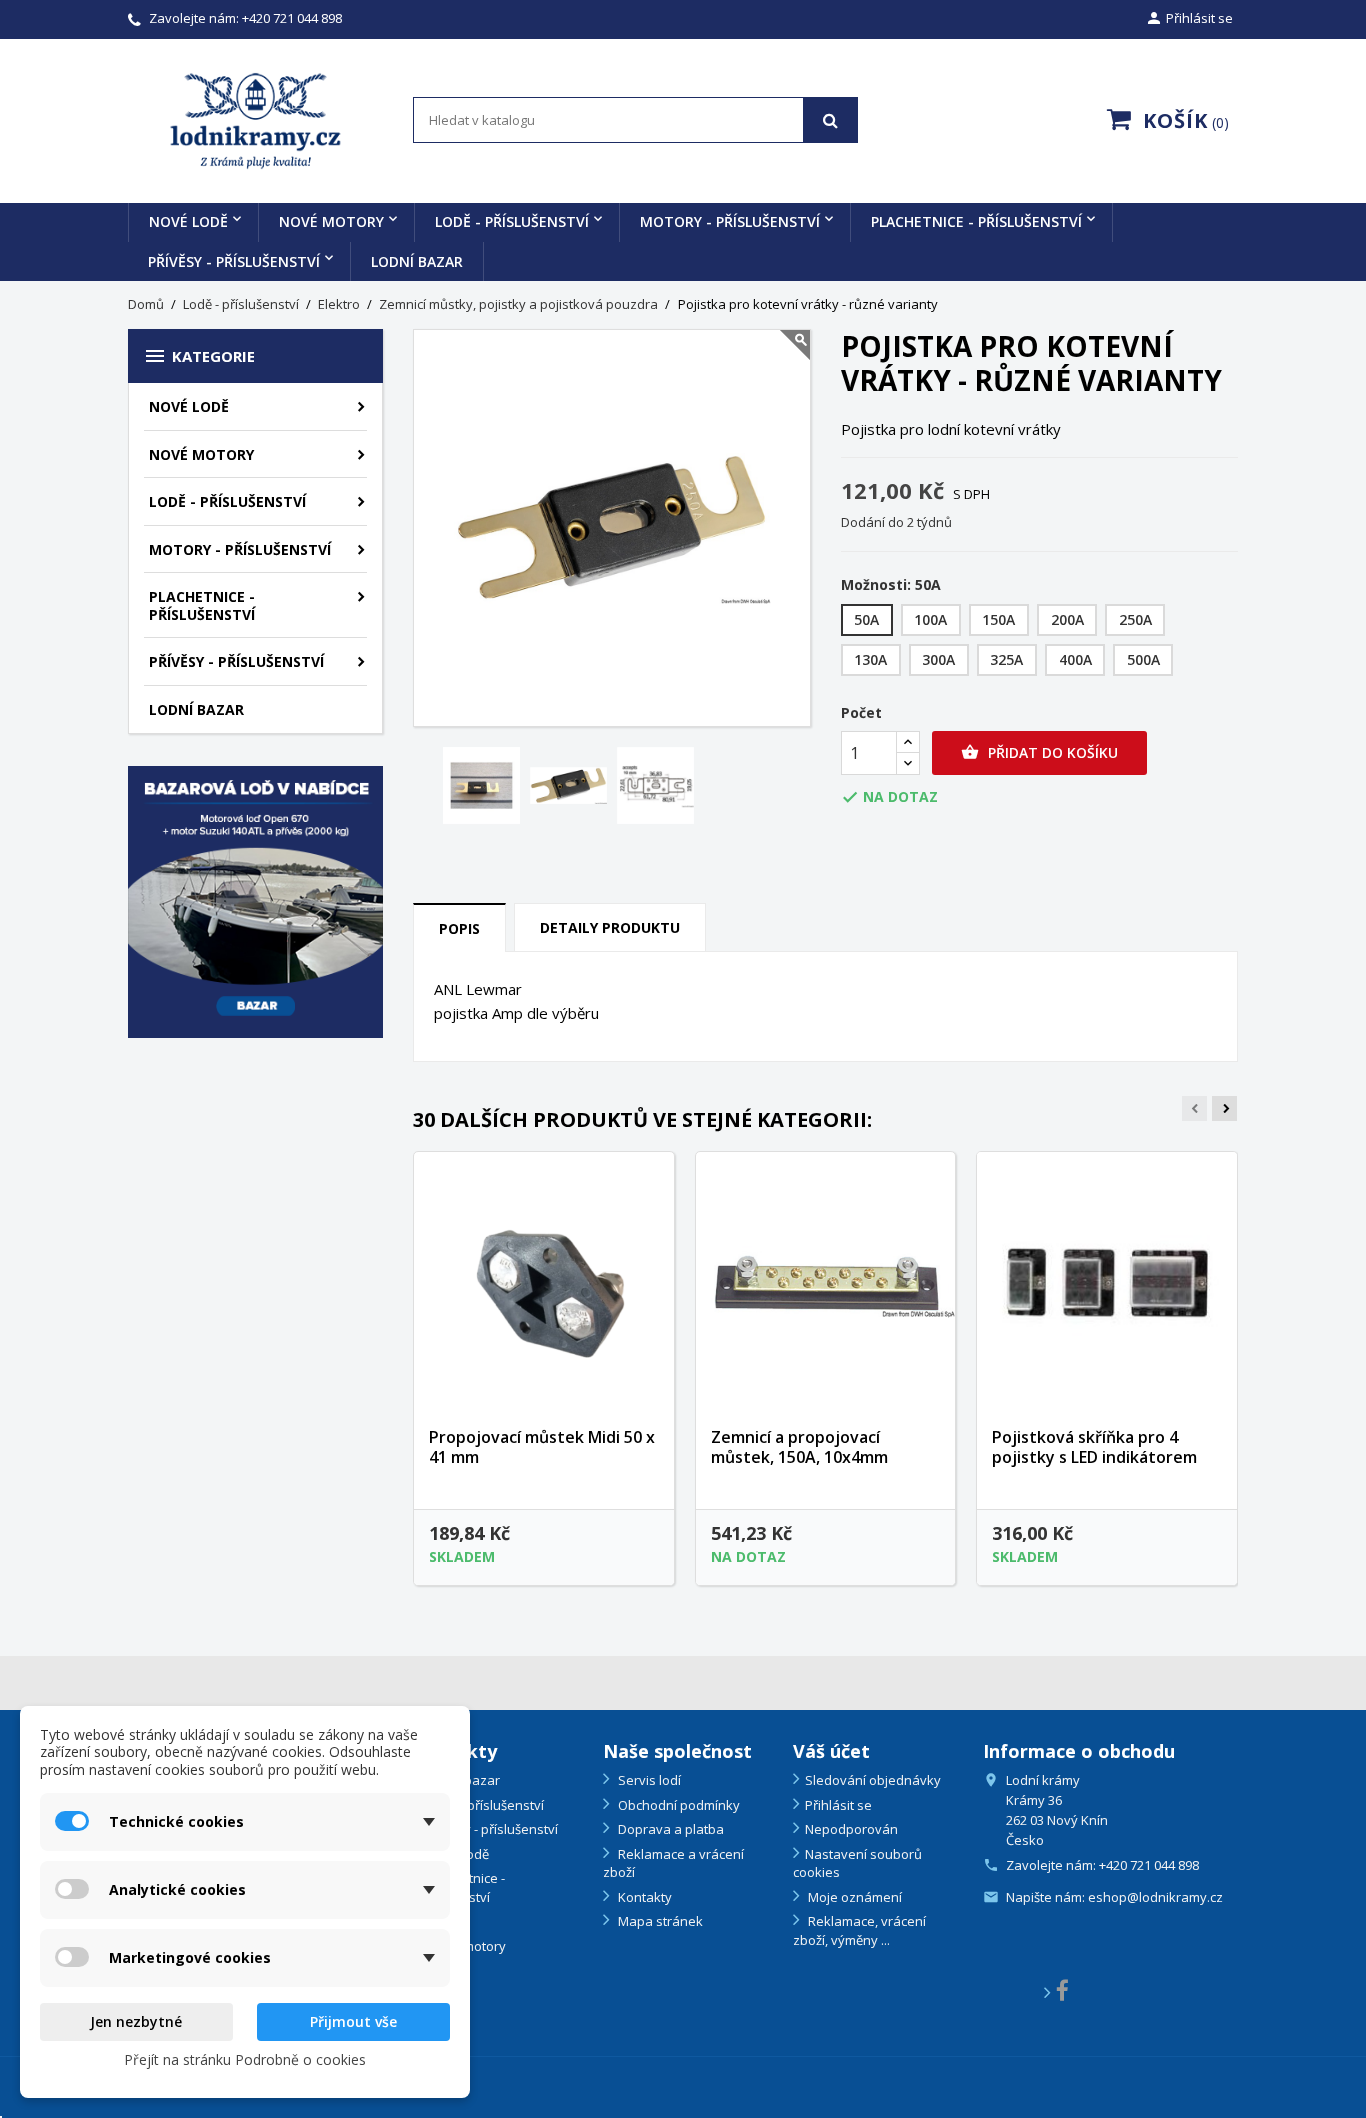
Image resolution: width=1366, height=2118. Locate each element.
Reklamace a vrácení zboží (673, 1863)
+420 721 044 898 (292, 18)
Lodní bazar (417, 261)
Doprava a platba (669, 1829)
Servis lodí (648, 1780)
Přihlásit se (838, 1805)
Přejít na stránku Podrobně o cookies (245, 2059)
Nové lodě (188, 221)
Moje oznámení (853, 1897)
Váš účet (831, 1751)
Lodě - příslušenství (512, 221)
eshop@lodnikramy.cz (1155, 1897)
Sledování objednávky (873, 1780)
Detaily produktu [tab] (610, 927)
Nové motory (331, 221)
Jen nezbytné (136, 2021)
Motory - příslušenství (730, 221)
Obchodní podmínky (677, 1805)
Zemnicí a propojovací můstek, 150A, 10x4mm (799, 1447)
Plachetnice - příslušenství (976, 221)
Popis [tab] (459, 928)
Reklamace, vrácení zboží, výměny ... (859, 1930)
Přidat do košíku (1039, 752)
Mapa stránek (659, 1921)
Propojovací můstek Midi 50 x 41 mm (542, 1447)
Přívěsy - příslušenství (234, 261)
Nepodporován (851, 1829)
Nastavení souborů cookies (857, 1863)
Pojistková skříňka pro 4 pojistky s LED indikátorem (1094, 1447)
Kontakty (643, 1897)
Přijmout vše (353, 2021)
